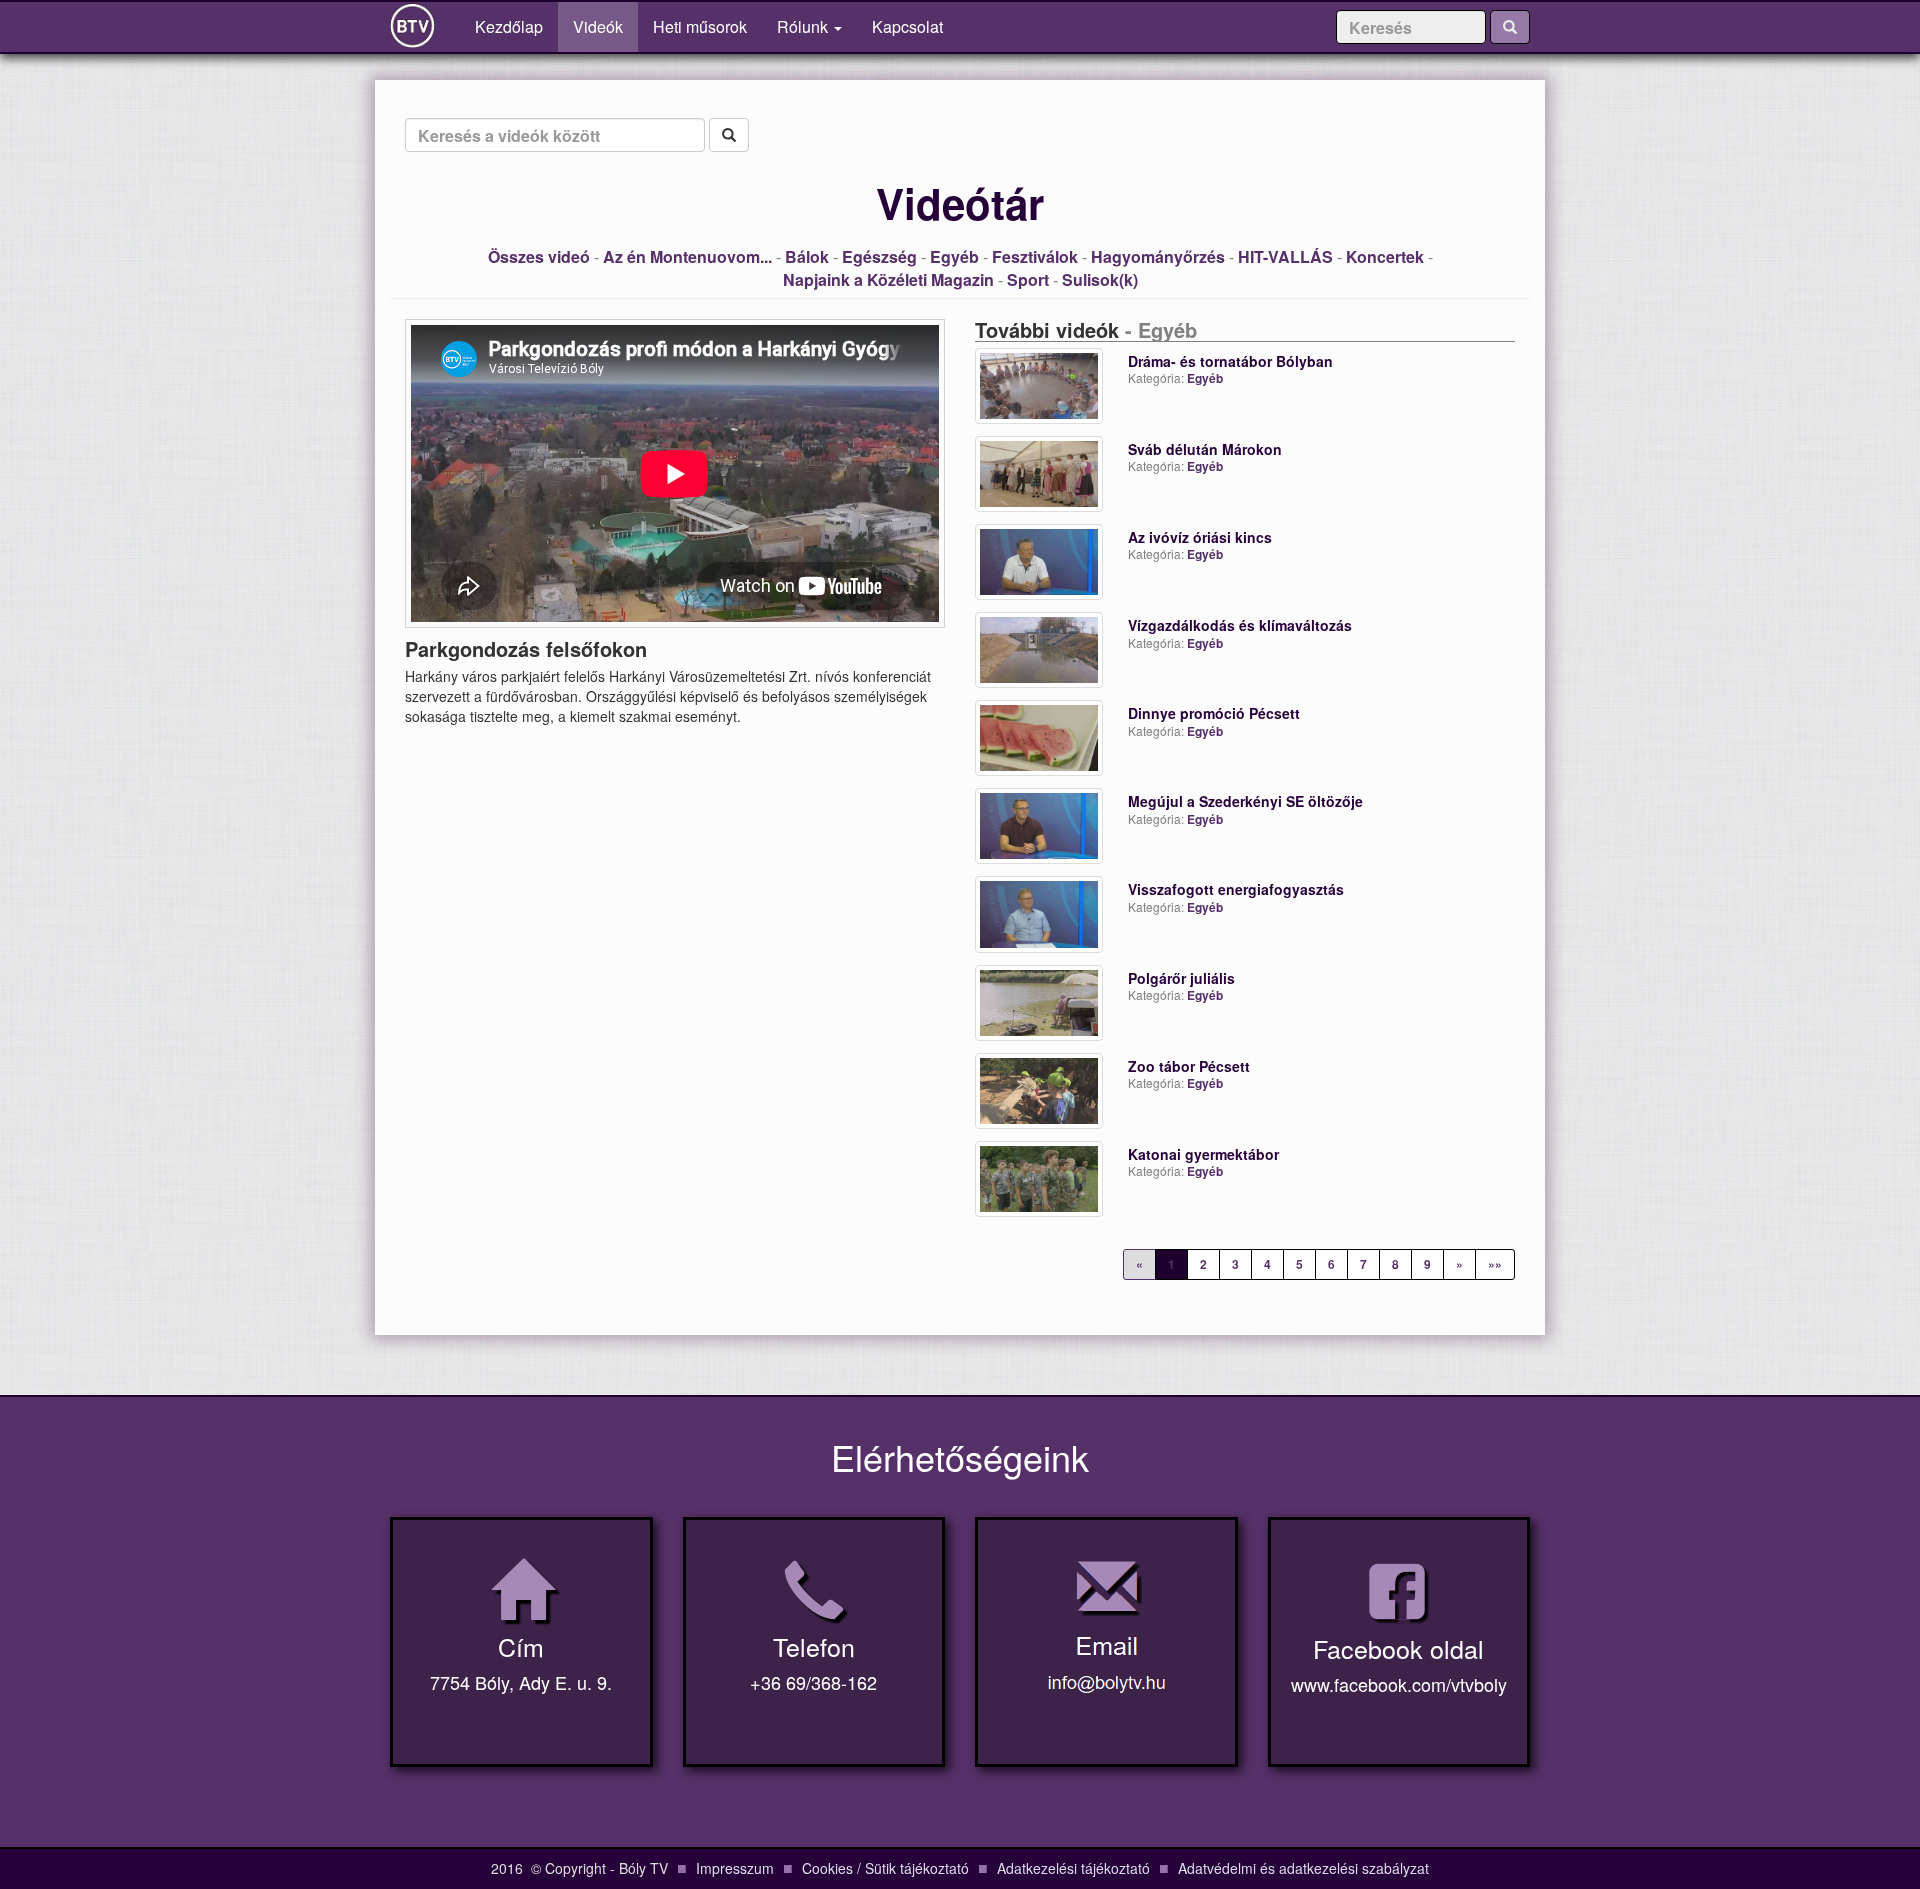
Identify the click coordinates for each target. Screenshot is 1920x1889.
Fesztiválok (1035, 256)
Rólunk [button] (804, 26)
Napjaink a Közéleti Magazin (888, 279)
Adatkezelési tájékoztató (1073, 1868)
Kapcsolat (907, 26)
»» (1495, 1264)
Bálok (807, 256)
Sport (1028, 279)
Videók (598, 26)
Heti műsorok (700, 26)
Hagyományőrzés (1158, 256)
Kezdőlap (516, 26)
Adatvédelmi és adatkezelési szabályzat (1303, 1868)
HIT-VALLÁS (1285, 256)
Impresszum (735, 1868)
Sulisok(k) (1100, 279)
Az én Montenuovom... (687, 256)
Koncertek (1385, 256)
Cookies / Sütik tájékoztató (885, 1868)
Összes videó (539, 256)
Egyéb (954, 256)
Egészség (879, 256)
